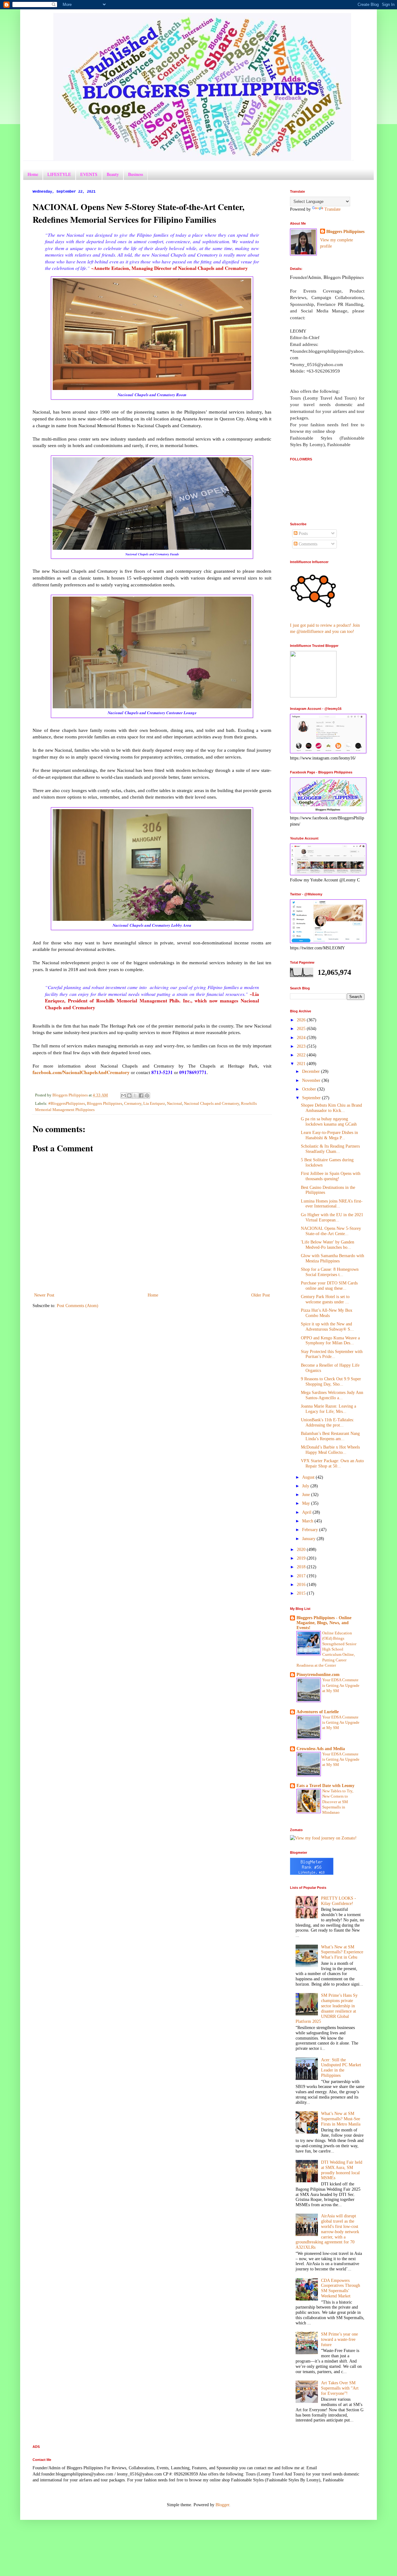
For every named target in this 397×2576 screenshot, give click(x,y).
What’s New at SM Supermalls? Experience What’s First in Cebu (342, 1952)
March (308, 1521)
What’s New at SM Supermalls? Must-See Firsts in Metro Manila (341, 2119)
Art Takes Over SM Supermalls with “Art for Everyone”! (340, 2388)
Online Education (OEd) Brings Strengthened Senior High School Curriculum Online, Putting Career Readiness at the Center (326, 1649)
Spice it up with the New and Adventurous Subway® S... (327, 1327)
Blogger (222, 2505)
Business (136, 174)
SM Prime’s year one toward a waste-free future (339, 2339)
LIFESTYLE (59, 174)
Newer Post (44, 1295)
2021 (302, 1064)
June (307, 1495)
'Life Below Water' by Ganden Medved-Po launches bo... (328, 1245)
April (307, 1512)
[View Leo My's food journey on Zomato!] (323, 1838)
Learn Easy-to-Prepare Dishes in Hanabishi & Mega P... (329, 1135)
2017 (302, 1576)
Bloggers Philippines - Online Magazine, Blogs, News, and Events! (324, 1623)
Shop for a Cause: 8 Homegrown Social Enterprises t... (330, 1272)
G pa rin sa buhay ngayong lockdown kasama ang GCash (329, 1122)
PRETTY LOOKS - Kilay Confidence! (339, 1901)
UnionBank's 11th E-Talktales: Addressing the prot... (328, 1422)
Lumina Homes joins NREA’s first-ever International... (332, 1204)
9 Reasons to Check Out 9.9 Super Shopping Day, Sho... (331, 1382)
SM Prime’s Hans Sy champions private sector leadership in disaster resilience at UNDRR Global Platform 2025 (327, 2008)
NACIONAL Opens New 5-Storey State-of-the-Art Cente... (331, 1231)
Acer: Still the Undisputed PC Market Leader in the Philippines (341, 2068)
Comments (307, 544)
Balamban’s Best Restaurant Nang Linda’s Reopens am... (330, 1436)
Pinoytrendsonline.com (318, 1675)
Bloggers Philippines (105, 1104)
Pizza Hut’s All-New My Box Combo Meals (327, 1313)
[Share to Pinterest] (147, 1095)
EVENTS (89, 174)
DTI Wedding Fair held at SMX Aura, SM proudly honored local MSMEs (342, 2170)
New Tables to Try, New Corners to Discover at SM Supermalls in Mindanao (338, 1802)
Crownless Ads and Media (321, 1749)
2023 (302, 1046)
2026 (302, 1020)
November (312, 1080)
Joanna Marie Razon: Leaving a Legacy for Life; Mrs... (328, 1409)
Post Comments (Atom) (78, 1306)
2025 (302, 1029)
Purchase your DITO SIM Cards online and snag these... (329, 1286)
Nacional (174, 1104)
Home (33, 174)
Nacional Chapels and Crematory (212, 1104)
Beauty (113, 174)
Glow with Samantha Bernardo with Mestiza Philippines (332, 1258)
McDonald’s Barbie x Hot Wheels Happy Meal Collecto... (330, 1450)
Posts (303, 533)
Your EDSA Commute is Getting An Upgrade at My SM (341, 1685)
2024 (302, 1038)
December (312, 1071)
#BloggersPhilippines (67, 1104)
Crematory (133, 1104)
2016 (302, 1585)
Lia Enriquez (154, 1104)
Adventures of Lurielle (318, 1712)
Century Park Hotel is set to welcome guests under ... (325, 1299)
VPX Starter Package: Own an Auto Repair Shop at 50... (332, 1463)
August (309, 1477)
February (311, 1530)
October (310, 1089)
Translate (332, 209)
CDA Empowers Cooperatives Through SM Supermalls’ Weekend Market (341, 2288)
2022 (302, 1055)
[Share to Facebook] (141, 1095)
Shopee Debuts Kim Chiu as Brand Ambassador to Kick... (331, 1108)
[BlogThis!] (129, 1095)
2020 (302, 1550)
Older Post (261, 1295)
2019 (302, 1558)
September (312, 1098)
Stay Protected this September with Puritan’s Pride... (332, 1354)
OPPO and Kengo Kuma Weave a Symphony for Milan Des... (330, 1341)
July (306, 1486)
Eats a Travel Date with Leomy (326, 1786)
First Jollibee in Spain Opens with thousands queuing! (331, 1176)
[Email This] (123, 1095)
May (307, 1503)
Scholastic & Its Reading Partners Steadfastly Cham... (330, 1149)
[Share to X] (135, 1095)
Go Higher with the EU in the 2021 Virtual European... (332, 1217)
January (309, 1539)
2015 (302, 1593)
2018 (302, 1567)
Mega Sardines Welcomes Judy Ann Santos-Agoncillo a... (332, 1395)
